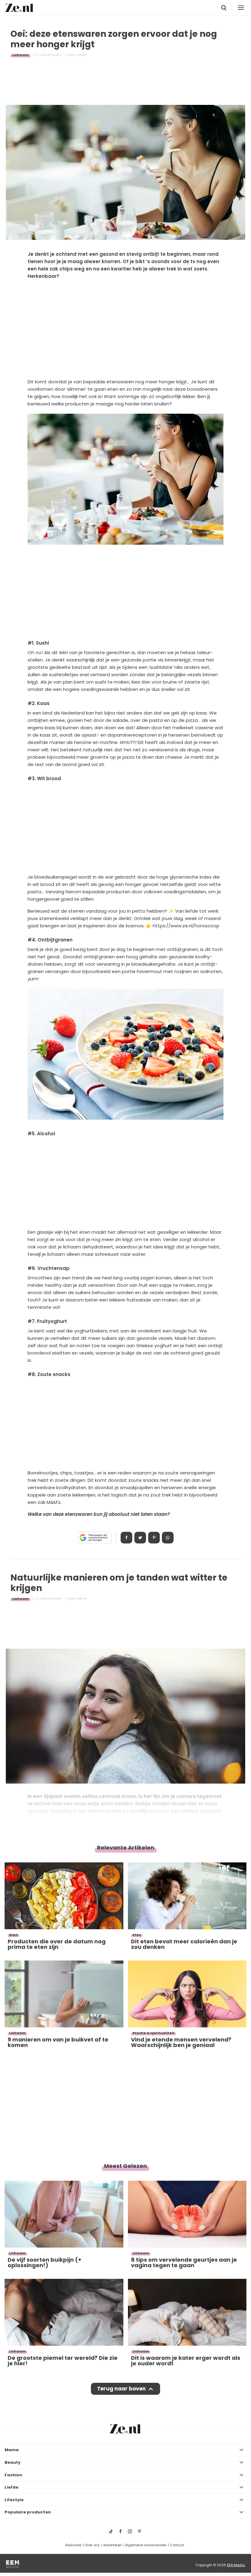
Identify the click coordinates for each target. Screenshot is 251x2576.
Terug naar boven (121, 2389)
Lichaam (21, 55)
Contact (177, 2545)
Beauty (13, 2462)
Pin (154, 1538)
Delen (126, 1538)
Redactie (73, 2545)
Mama (12, 2450)
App (168, 1538)
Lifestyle (14, 2500)
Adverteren (112, 2545)
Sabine (82, 1599)
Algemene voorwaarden (146, 2545)
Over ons (92, 2545)
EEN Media (236, 2565)
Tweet (140, 1538)
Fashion (13, 2475)
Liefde (11, 2487)
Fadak (82, 55)
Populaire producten (28, 2512)
